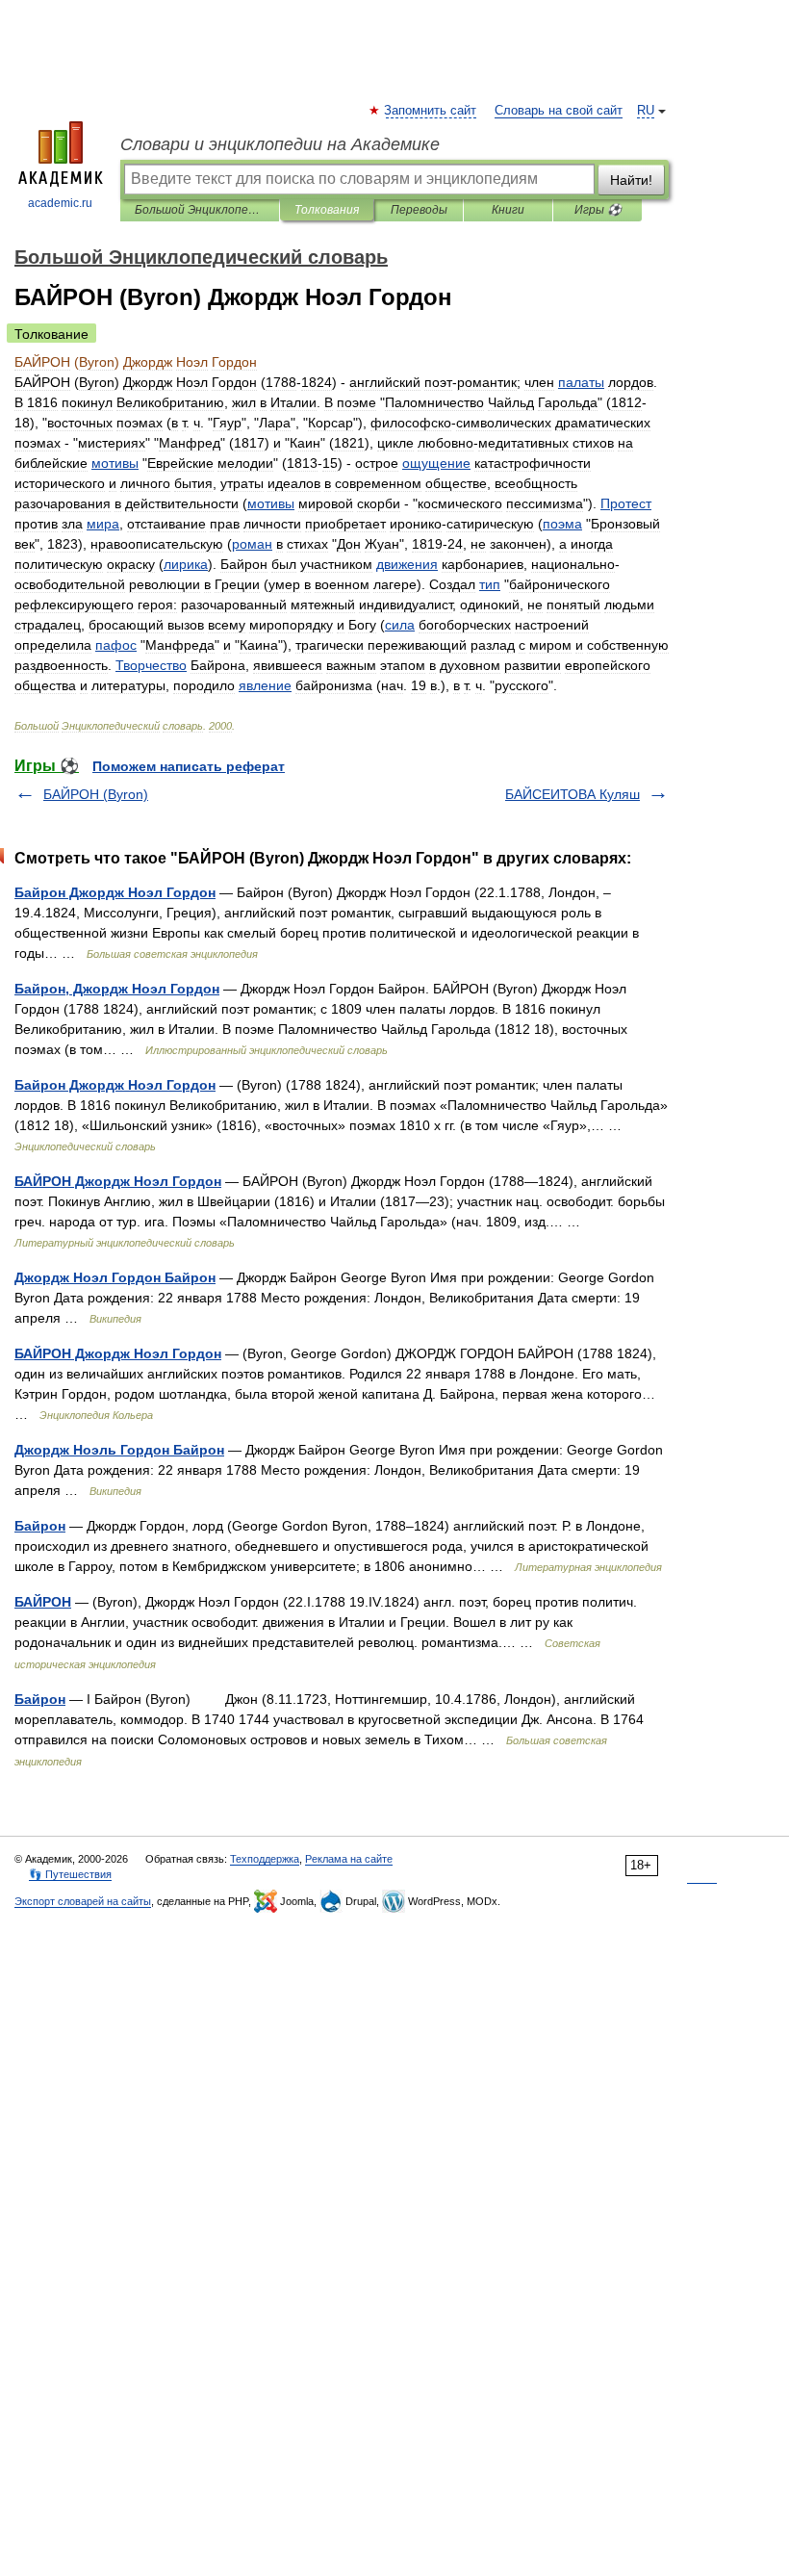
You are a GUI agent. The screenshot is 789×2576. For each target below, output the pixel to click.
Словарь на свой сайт (559, 111)
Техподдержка (265, 1859)
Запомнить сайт (431, 111)
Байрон (40, 1526)
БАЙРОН (43, 1602)
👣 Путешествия (70, 1874)
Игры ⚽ (598, 210)
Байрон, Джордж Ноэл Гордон (117, 989)
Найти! (631, 180)
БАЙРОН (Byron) (96, 794)
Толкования (327, 210)
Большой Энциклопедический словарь (200, 210)
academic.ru (60, 203)
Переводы (419, 210)
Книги (508, 210)
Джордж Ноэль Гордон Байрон (119, 1450)
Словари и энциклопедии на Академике (280, 144)
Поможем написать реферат (189, 766)
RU (646, 111)
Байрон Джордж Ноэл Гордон (115, 892)
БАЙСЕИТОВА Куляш (573, 794)
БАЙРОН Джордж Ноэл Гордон (118, 1181)
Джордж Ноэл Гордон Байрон (115, 1277)
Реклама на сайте (349, 1859)
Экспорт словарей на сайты (83, 1901)
